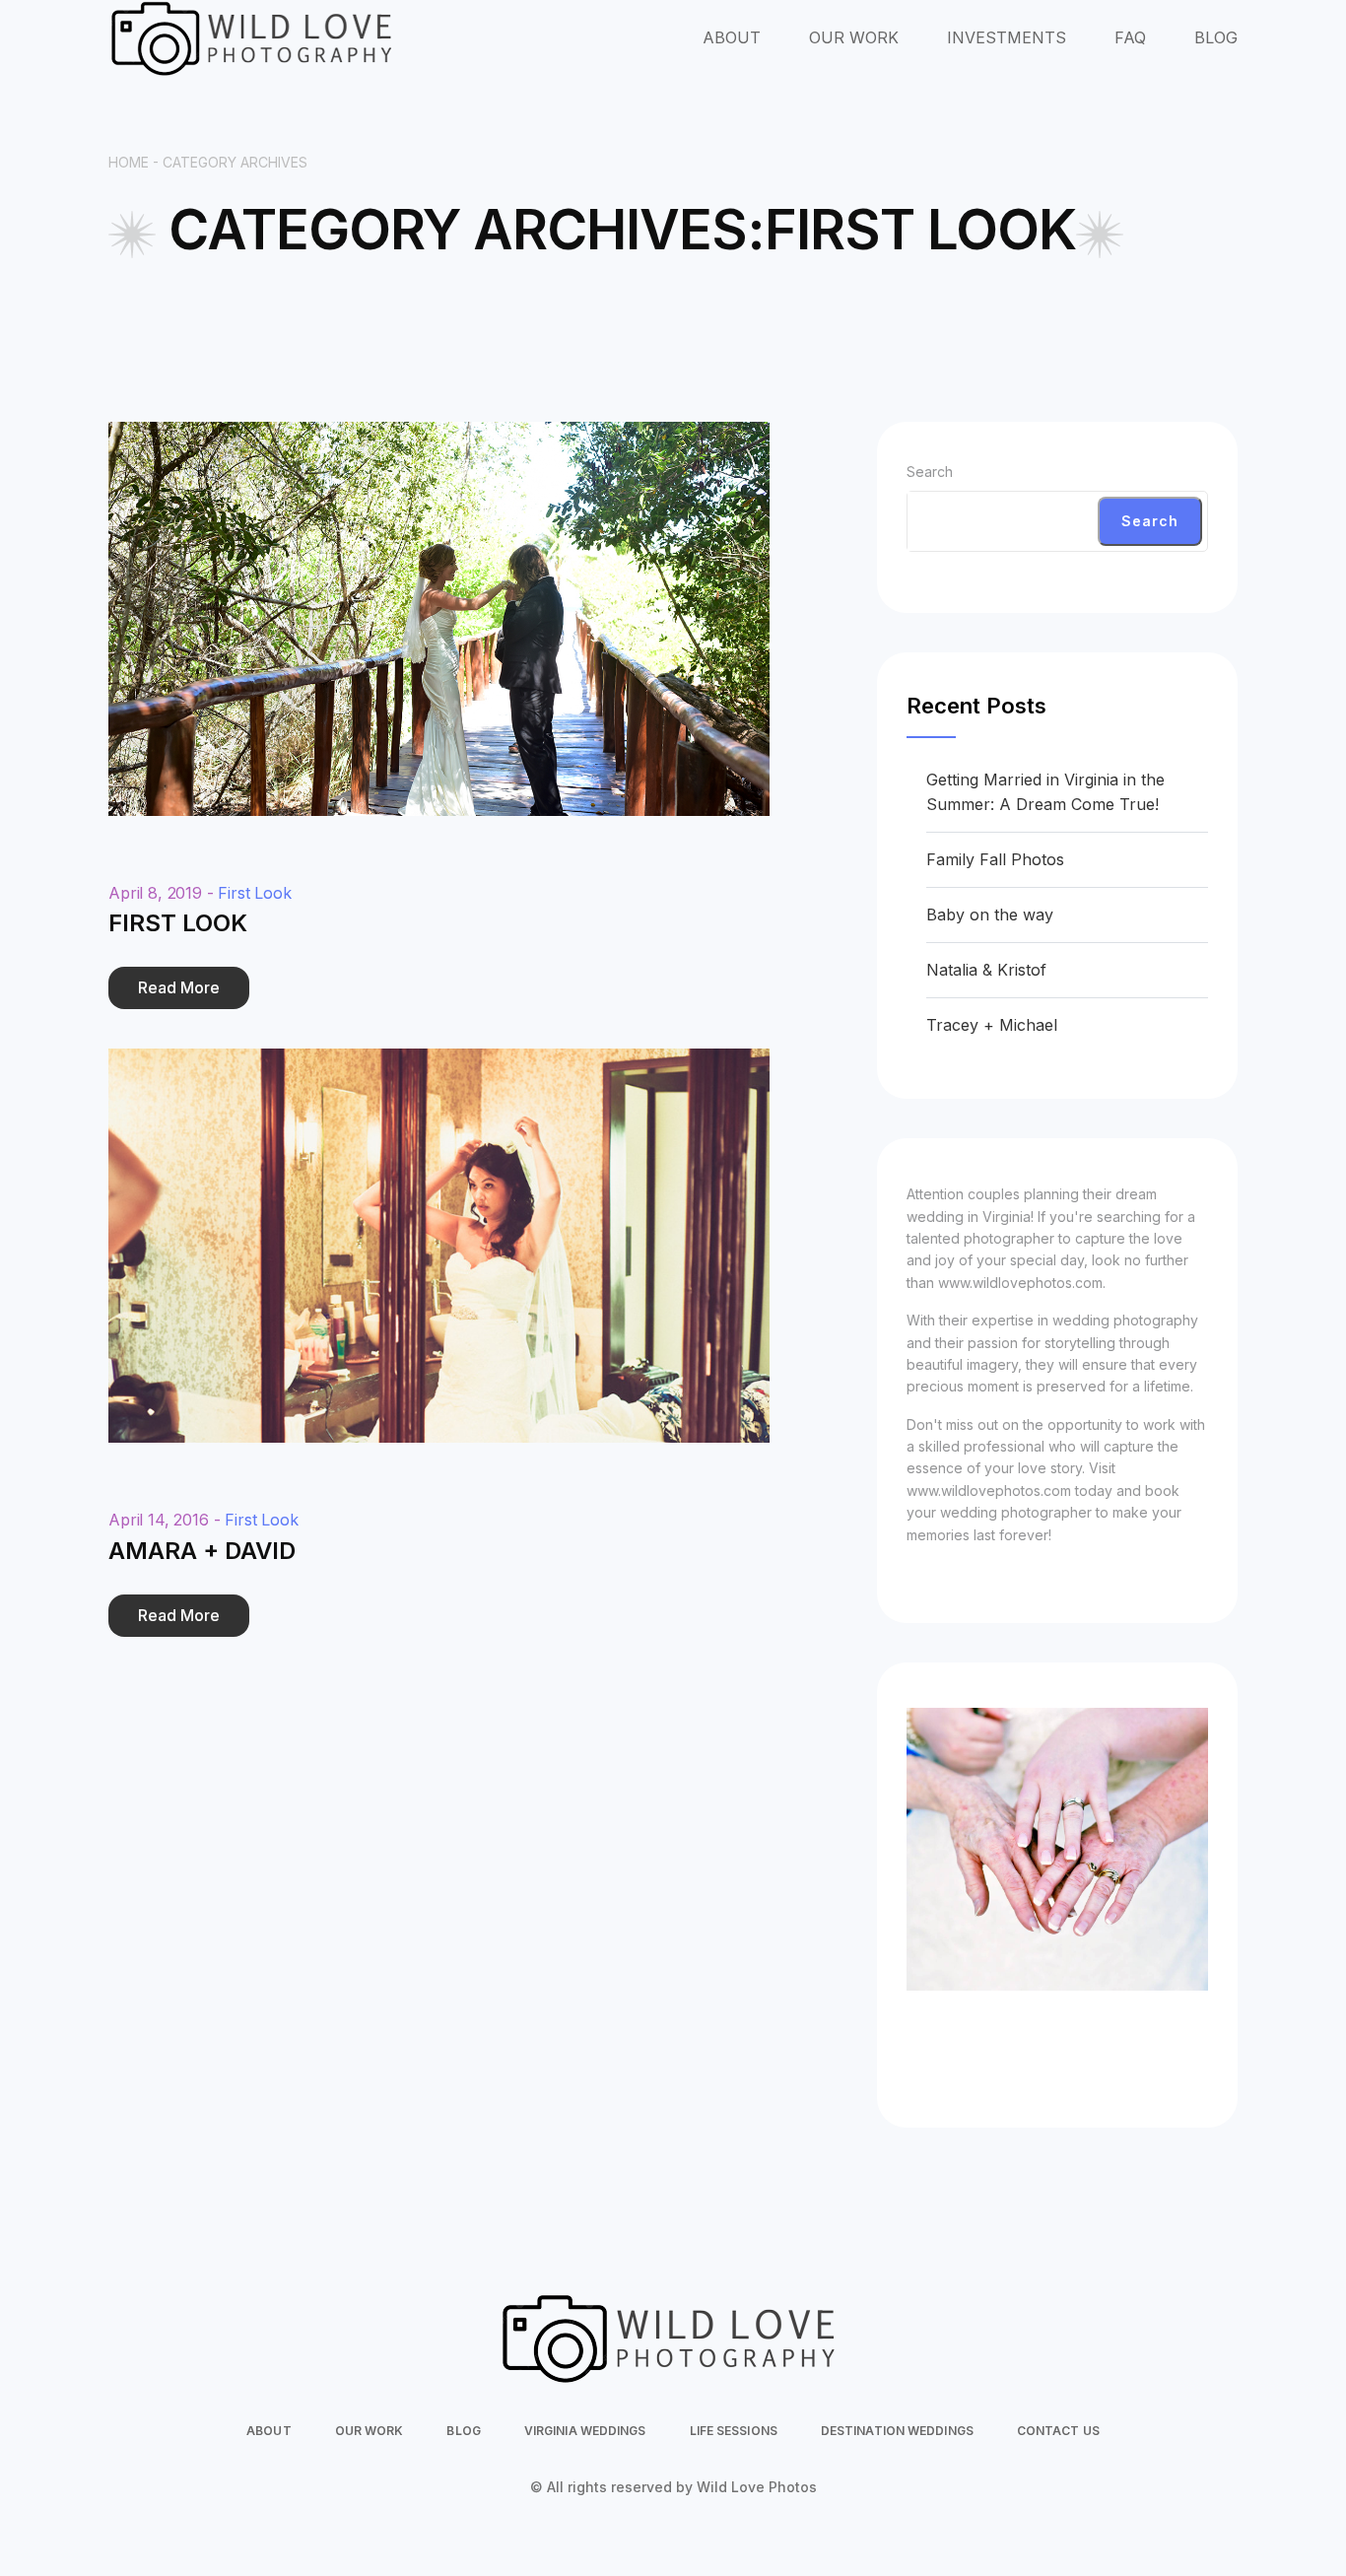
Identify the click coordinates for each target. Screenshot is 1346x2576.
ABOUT (732, 37)
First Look (254, 893)
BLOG (1216, 37)
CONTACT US (1058, 2431)
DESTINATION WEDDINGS (897, 2431)
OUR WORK (854, 37)
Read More (179, 987)
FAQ (1130, 37)
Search (930, 472)
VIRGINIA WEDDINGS (585, 2431)
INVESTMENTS (1007, 37)
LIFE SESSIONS (734, 2431)
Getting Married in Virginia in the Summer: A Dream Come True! (1045, 792)
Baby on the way (990, 915)
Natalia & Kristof (986, 970)
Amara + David (202, 1551)
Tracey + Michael (992, 1025)
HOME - (135, 162)
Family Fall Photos (995, 859)
